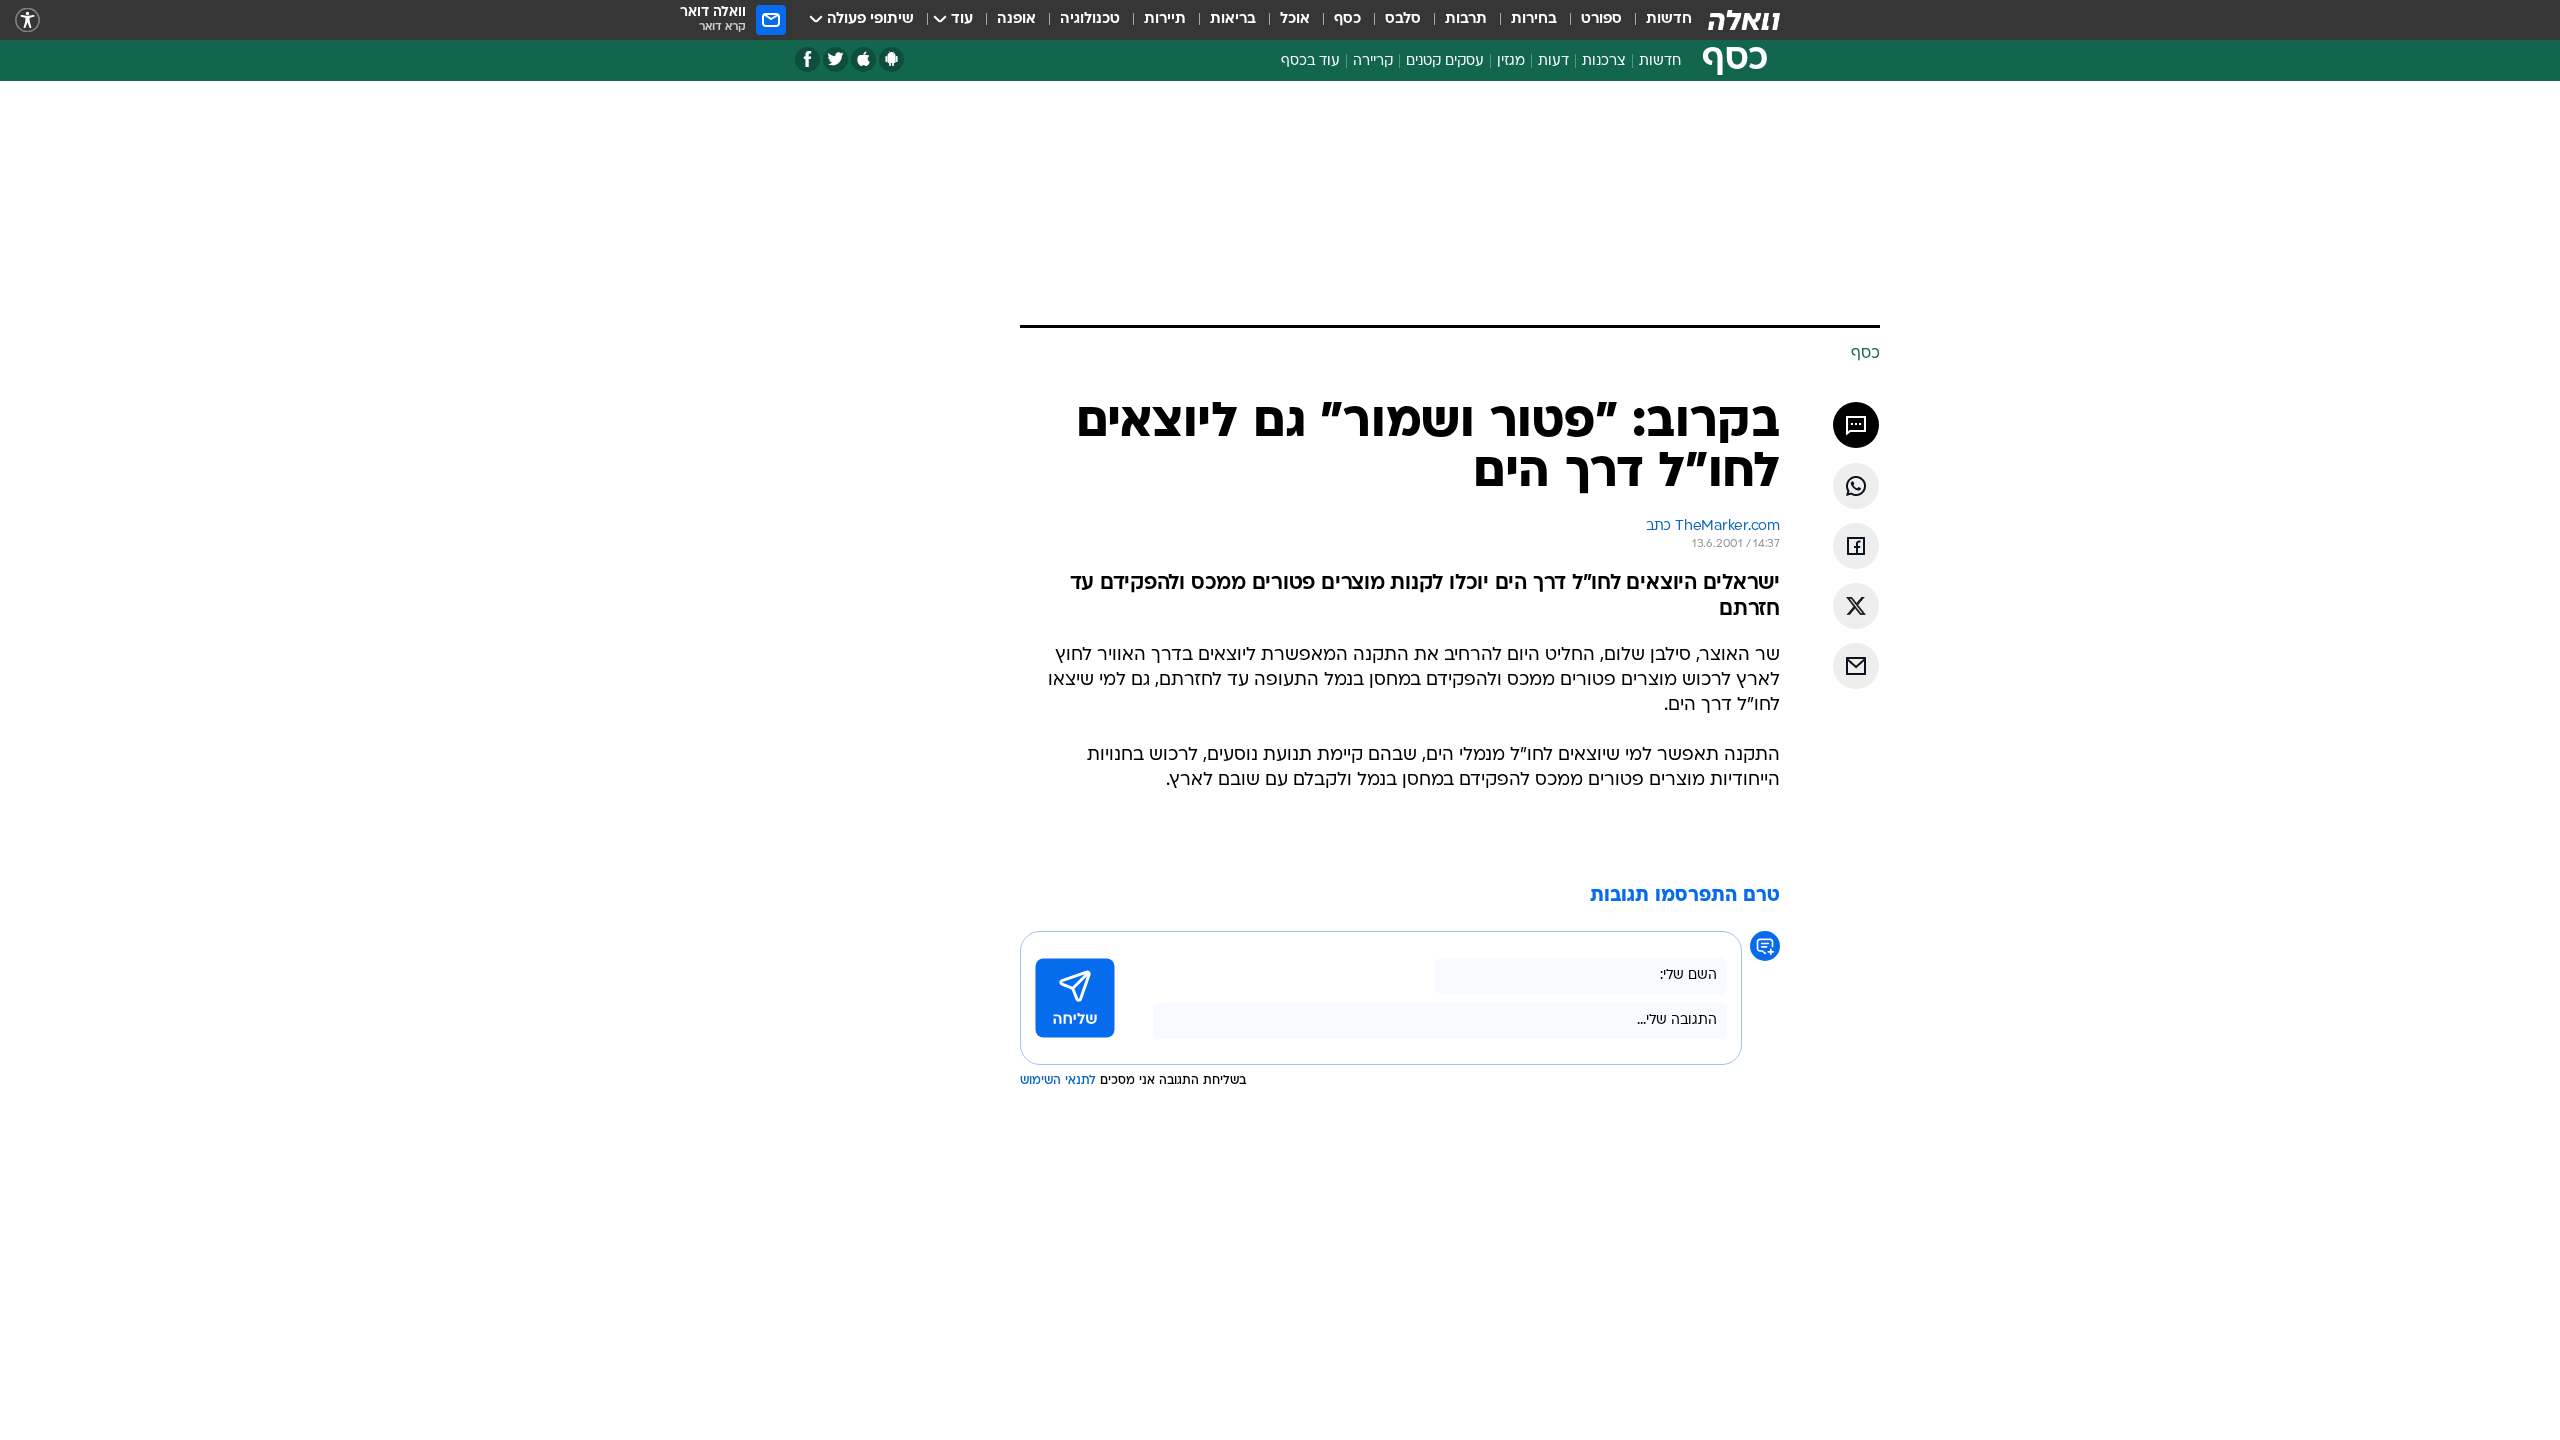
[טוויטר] (835, 59)
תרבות (1466, 19)
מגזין (1511, 61)
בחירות (1534, 19)
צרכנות (1604, 61)
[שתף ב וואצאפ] (1856, 486)
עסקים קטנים (1445, 61)
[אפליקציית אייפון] (863, 59)
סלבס (1403, 19)
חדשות (1669, 19)
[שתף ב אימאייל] (1856, 666)
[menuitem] (1657, 20)
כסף (1347, 19)
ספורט (1601, 19)
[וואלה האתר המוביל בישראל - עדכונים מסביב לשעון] (1744, 20)
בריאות (1233, 19)
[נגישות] (27, 20)
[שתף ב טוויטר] (1856, 606)
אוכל (1295, 19)
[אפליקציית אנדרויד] (891, 59)
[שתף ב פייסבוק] (1856, 546)
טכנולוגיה (1090, 19)
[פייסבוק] (807, 59)
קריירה (1373, 61)
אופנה (1016, 19)
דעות (1553, 61)
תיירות (1165, 19)
